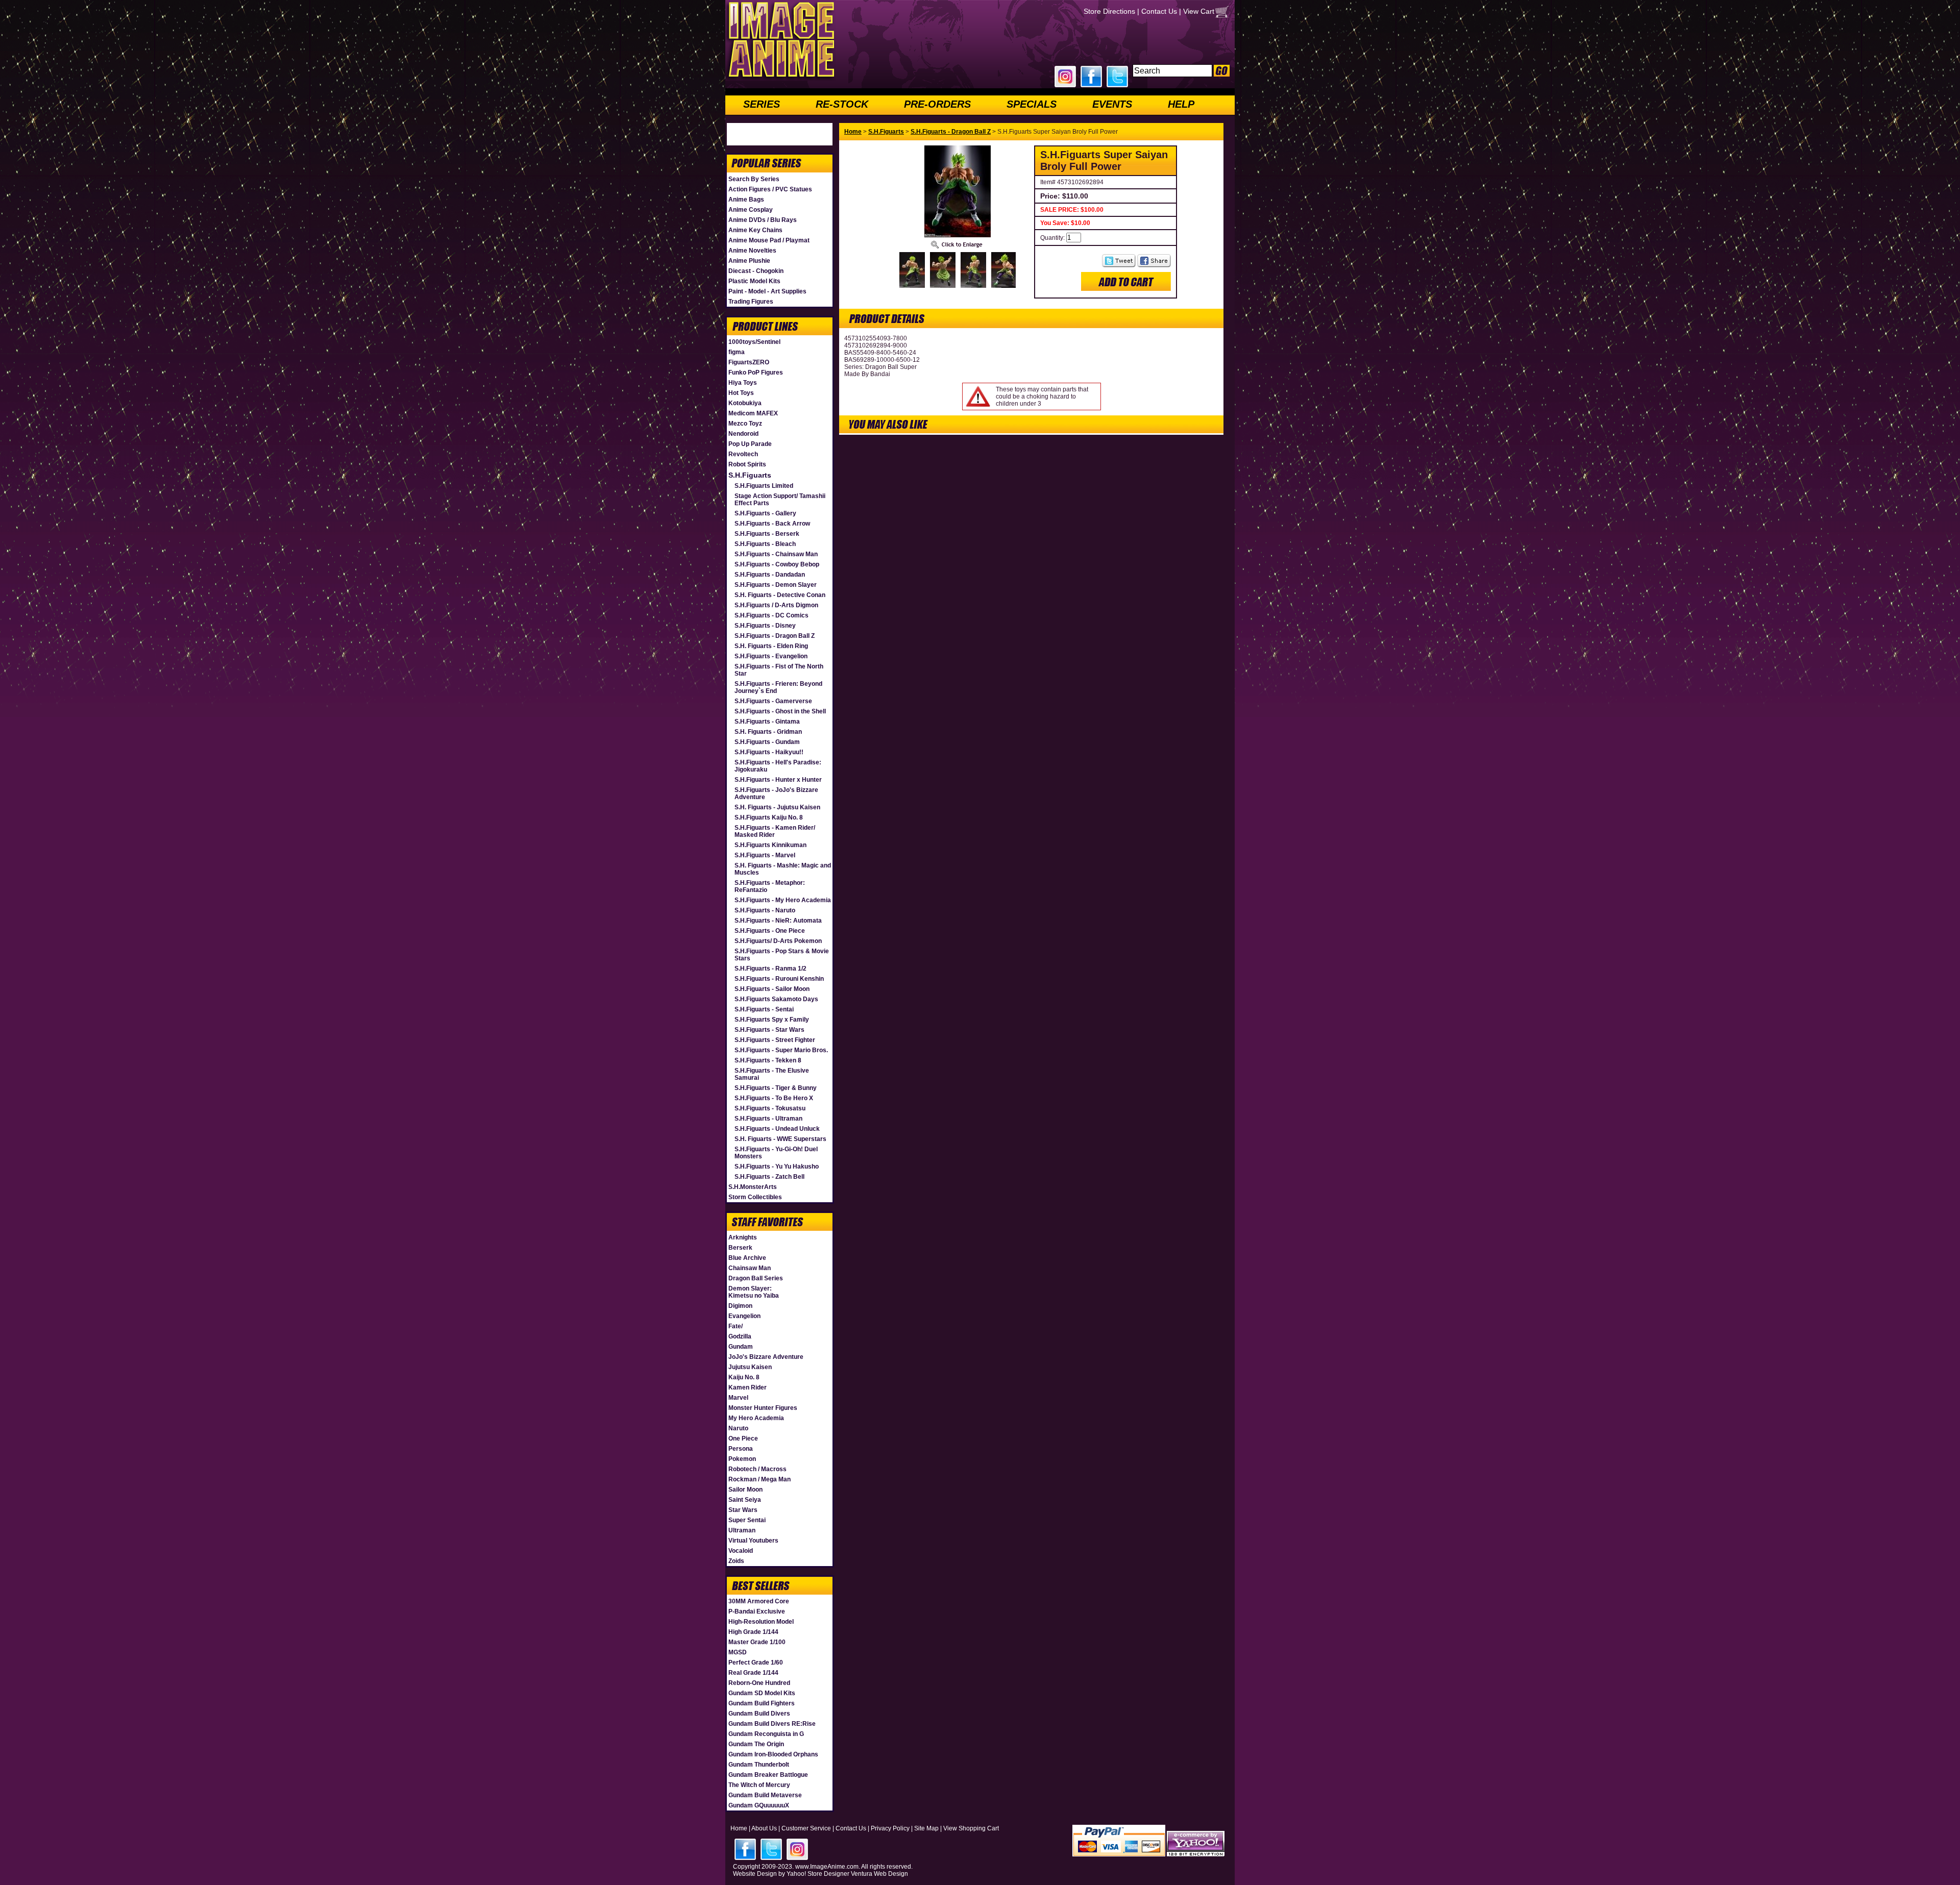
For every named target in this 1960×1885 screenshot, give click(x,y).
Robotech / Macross (757, 1469)
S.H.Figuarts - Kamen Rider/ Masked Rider (775, 831)
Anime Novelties (752, 251)
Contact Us (1159, 11)
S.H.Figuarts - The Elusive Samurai (772, 1074)
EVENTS (1112, 104)
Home (853, 132)
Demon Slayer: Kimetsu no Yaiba (754, 1292)
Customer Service (806, 1828)
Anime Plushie (749, 261)
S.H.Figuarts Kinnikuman (770, 845)
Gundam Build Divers (759, 1714)
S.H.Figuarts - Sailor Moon (772, 989)
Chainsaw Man (750, 1268)
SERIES (762, 104)
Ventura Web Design (879, 1874)
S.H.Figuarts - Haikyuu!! (769, 752)
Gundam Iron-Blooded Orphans (773, 1754)
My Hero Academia (756, 1418)
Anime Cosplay (751, 210)
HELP (1181, 104)
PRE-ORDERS (937, 104)
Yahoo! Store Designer (818, 1874)
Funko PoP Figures (756, 373)
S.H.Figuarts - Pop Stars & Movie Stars (782, 955)
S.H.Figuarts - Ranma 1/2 (770, 969)
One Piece (743, 1438)
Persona (741, 1449)
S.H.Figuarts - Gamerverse (773, 701)
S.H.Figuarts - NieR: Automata (778, 921)
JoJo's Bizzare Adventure (766, 1357)
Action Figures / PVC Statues (770, 189)
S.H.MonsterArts (753, 1187)
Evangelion (744, 1316)
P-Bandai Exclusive (757, 1611)
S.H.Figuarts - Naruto (765, 910)
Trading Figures (751, 302)
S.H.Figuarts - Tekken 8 (768, 1060)
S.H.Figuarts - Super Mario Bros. (781, 1050)
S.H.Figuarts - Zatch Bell (769, 1177)
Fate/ (736, 1326)
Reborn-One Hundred (759, 1683)
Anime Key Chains (755, 230)
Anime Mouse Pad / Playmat (769, 240)
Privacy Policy (890, 1828)
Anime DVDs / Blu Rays (763, 220)
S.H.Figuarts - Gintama (767, 722)
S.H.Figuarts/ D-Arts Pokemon (778, 941)
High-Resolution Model (761, 1622)
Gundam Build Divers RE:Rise (772, 1724)
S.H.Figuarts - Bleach (765, 544)
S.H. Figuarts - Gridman (768, 732)
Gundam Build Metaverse (765, 1795)
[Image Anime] (780, 79)
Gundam (741, 1347)
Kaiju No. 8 (744, 1377)
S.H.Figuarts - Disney (765, 626)
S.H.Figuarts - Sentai (764, 1009)
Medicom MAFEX (753, 413)
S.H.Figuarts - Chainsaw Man (776, 554)
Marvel (738, 1398)
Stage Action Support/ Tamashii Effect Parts (780, 500)
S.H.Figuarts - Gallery (765, 513)
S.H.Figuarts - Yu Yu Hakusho (777, 1167)
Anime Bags (746, 200)
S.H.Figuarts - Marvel (765, 855)
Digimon (740, 1306)
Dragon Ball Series (756, 1278)
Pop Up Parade (750, 444)
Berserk (740, 1248)
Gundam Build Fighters (762, 1703)
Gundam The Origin (756, 1744)
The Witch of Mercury (759, 1785)
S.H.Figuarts (750, 475)
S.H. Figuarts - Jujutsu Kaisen (777, 807)
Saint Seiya (745, 1500)
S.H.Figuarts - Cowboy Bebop (777, 564)
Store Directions (1109, 11)
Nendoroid (743, 434)
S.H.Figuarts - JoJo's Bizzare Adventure (776, 793)
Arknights (743, 1237)
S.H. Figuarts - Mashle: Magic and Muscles (783, 869)
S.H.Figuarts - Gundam (767, 742)
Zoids (736, 1561)
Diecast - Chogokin (756, 271)
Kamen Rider (748, 1387)
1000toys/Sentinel (754, 342)
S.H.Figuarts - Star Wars (769, 1030)
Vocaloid (741, 1551)
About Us (764, 1828)
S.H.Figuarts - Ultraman (768, 1119)
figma (737, 352)
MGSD (738, 1652)
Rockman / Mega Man (759, 1479)
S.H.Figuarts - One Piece (770, 931)
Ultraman (742, 1530)
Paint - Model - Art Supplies (767, 291)
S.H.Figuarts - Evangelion (771, 656)
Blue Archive (747, 1258)
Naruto (738, 1428)
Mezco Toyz (745, 424)
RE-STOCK (842, 104)
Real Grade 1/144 (753, 1673)
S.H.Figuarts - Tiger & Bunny (776, 1088)
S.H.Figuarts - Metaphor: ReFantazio (770, 886)
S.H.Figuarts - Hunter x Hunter (778, 780)
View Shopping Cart (971, 1828)
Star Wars (743, 1510)
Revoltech (743, 454)
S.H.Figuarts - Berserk (767, 534)
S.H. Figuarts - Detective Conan (780, 595)
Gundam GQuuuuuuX (759, 1805)
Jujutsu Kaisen (750, 1367)
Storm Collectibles (755, 1197)
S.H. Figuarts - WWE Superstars (780, 1139)
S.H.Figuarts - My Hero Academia (783, 900)
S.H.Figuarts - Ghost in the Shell (780, 711)
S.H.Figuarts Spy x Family (772, 1020)
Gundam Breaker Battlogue (768, 1775)
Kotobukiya (745, 403)
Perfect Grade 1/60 (756, 1663)
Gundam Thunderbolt (759, 1765)
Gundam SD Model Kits (762, 1693)
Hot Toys (741, 393)
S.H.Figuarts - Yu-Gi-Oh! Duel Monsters (776, 1153)
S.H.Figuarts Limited (764, 486)
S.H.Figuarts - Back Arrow (772, 524)
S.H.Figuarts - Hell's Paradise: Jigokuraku (778, 766)
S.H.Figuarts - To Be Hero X (774, 1098)
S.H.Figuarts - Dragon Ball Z (775, 636)
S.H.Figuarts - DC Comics (771, 615)
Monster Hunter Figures (763, 1408)
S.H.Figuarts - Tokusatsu (770, 1108)
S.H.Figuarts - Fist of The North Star (779, 670)
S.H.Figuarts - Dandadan (770, 575)
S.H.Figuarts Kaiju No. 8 (769, 817)
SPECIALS (1032, 104)
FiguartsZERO (749, 362)
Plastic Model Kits (754, 281)
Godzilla (740, 1336)
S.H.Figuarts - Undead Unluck (777, 1129)
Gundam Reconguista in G (766, 1734)
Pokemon (742, 1459)
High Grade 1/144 (753, 1632)
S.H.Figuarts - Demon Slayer (776, 585)
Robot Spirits (747, 464)
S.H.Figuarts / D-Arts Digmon (776, 605)
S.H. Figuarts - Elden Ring (771, 646)
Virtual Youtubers (753, 1541)
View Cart (1199, 11)
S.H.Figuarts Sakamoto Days (776, 999)
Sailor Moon (745, 1490)
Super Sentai (747, 1520)
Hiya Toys (743, 383)
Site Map (926, 1828)
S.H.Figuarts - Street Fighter (775, 1040)
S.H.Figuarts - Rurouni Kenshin (779, 979)
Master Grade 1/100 (757, 1642)
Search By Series (754, 179)
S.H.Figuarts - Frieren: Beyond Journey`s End (778, 687)
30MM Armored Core (759, 1601)
